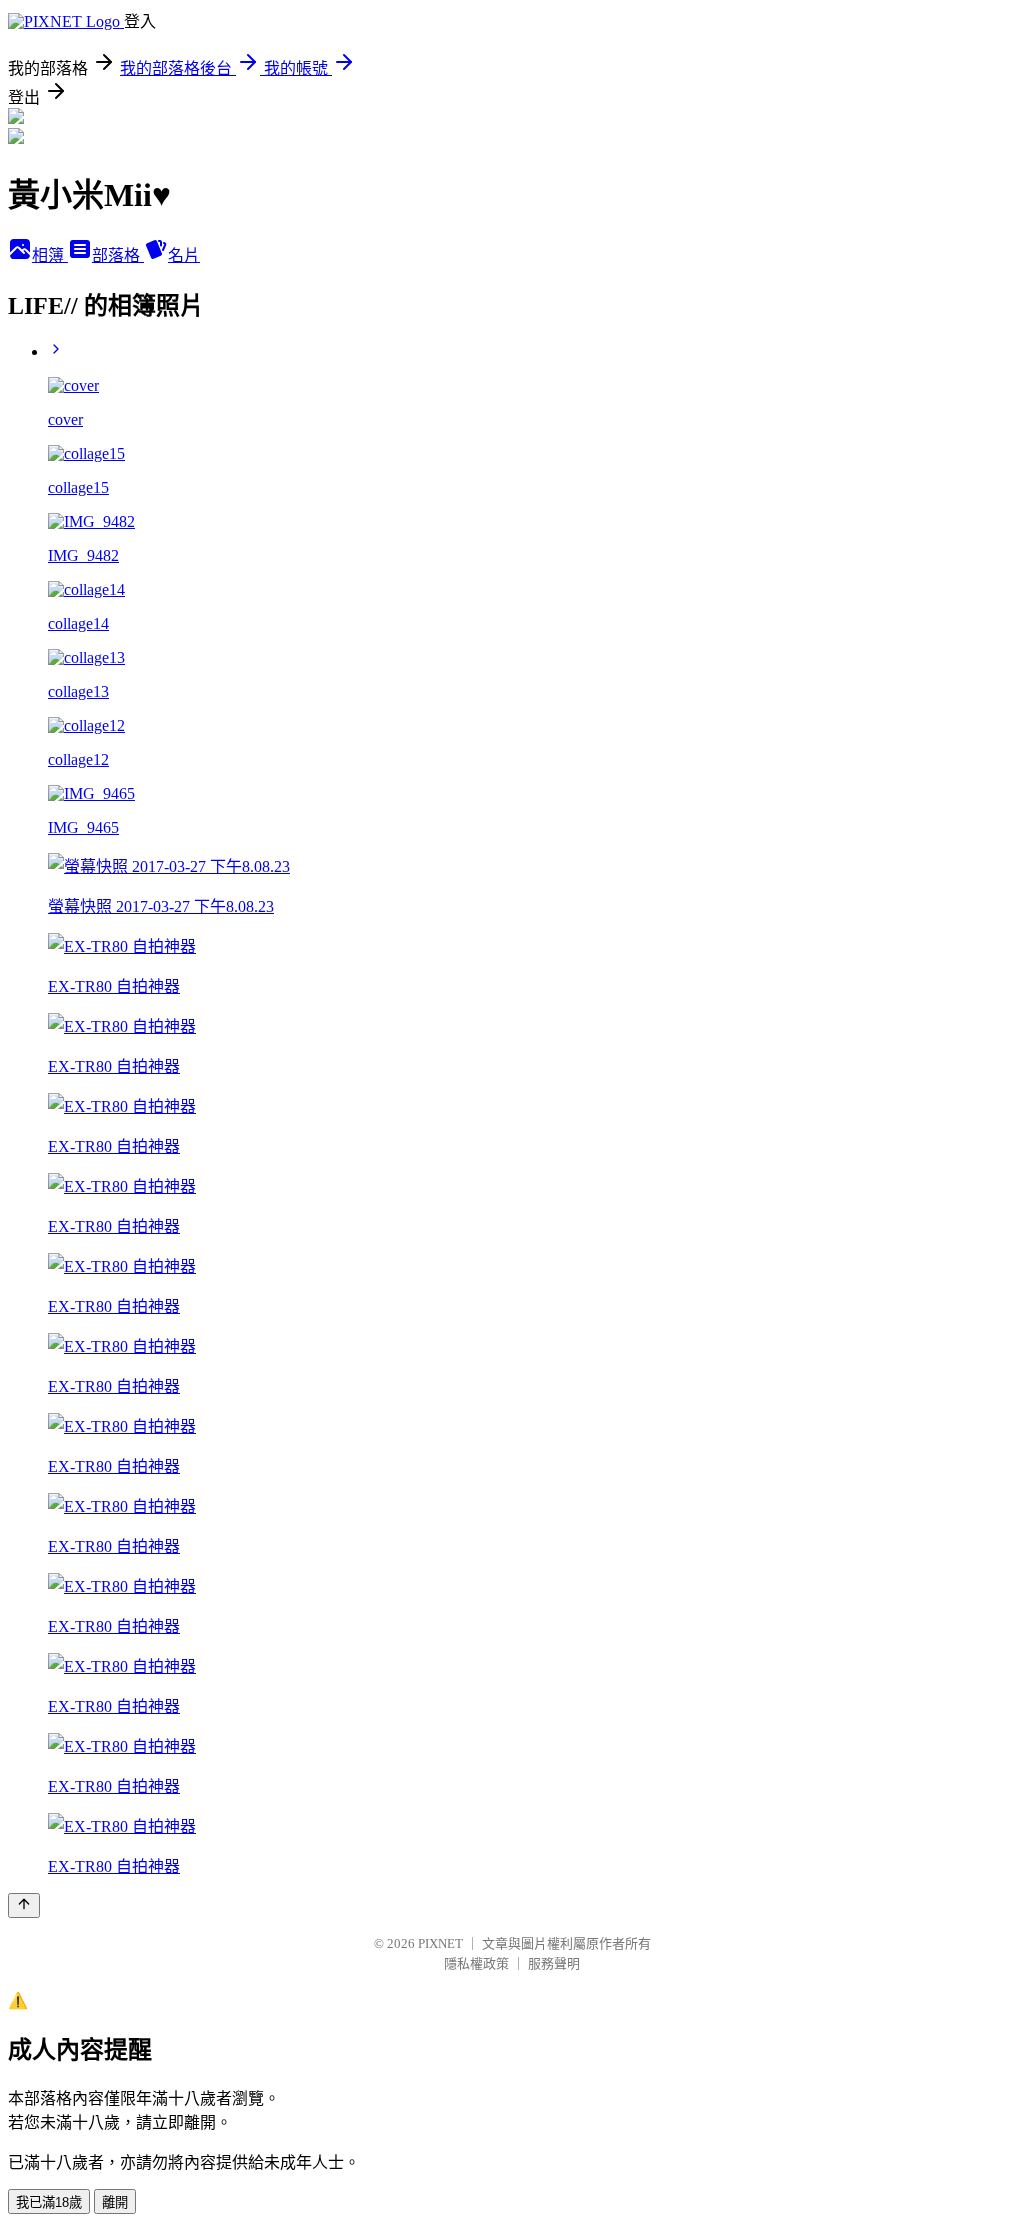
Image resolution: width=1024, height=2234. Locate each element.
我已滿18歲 (49, 2202)
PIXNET (440, 1943)
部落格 (118, 255)
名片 (184, 255)
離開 (115, 2202)
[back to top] (24, 1905)
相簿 (50, 255)
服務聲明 (554, 1963)
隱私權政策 (476, 1963)
